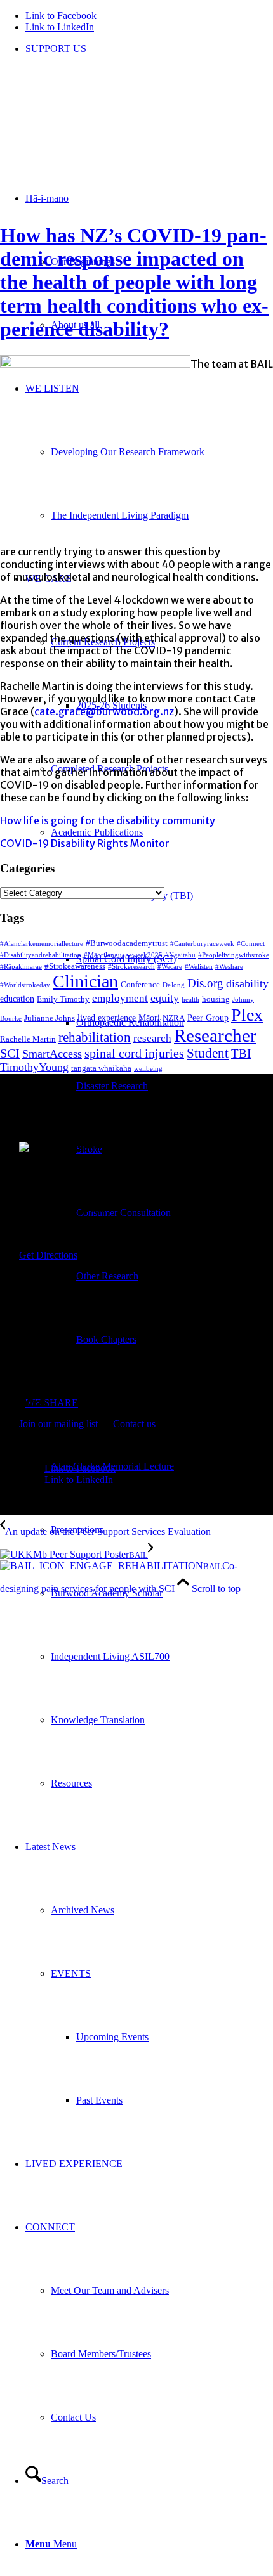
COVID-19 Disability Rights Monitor (85, 843)
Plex (247, 1015)
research (152, 1038)
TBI (241, 1053)
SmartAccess (52, 1054)
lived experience (107, 1018)
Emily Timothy (63, 999)
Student (208, 1053)
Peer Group (208, 1018)
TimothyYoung (34, 1067)
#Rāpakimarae (21, 967)
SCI (10, 1053)
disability (247, 983)
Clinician (85, 981)
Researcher (215, 1035)
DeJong (174, 985)
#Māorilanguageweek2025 (123, 955)
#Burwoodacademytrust (127, 943)
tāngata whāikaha (101, 1068)
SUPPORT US (56, 49)
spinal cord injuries (134, 1053)
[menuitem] (149, 49)
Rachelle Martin (28, 1039)
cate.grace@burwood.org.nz (104, 711)
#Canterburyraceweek (202, 944)
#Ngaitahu (180, 955)
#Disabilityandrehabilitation (41, 955)
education (17, 999)
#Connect (251, 944)
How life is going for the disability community (108, 820)
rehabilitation (95, 1037)
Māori (149, 1018)
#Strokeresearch (131, 967)
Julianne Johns (50, 1018)
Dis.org (205, 983)
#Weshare (229, 967)
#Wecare (170, 967)
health (190, 1000)
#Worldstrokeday (25, 985)
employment (120, 998)
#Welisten (199, 967)
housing (216, 999)
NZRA (174, 1018)
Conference (140, 985)
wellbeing (148, 1069)
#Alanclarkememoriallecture (42, 944)
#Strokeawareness (75, 966)
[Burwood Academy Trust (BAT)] (95, 125)
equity (165, 998)
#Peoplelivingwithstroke (234, 955)
